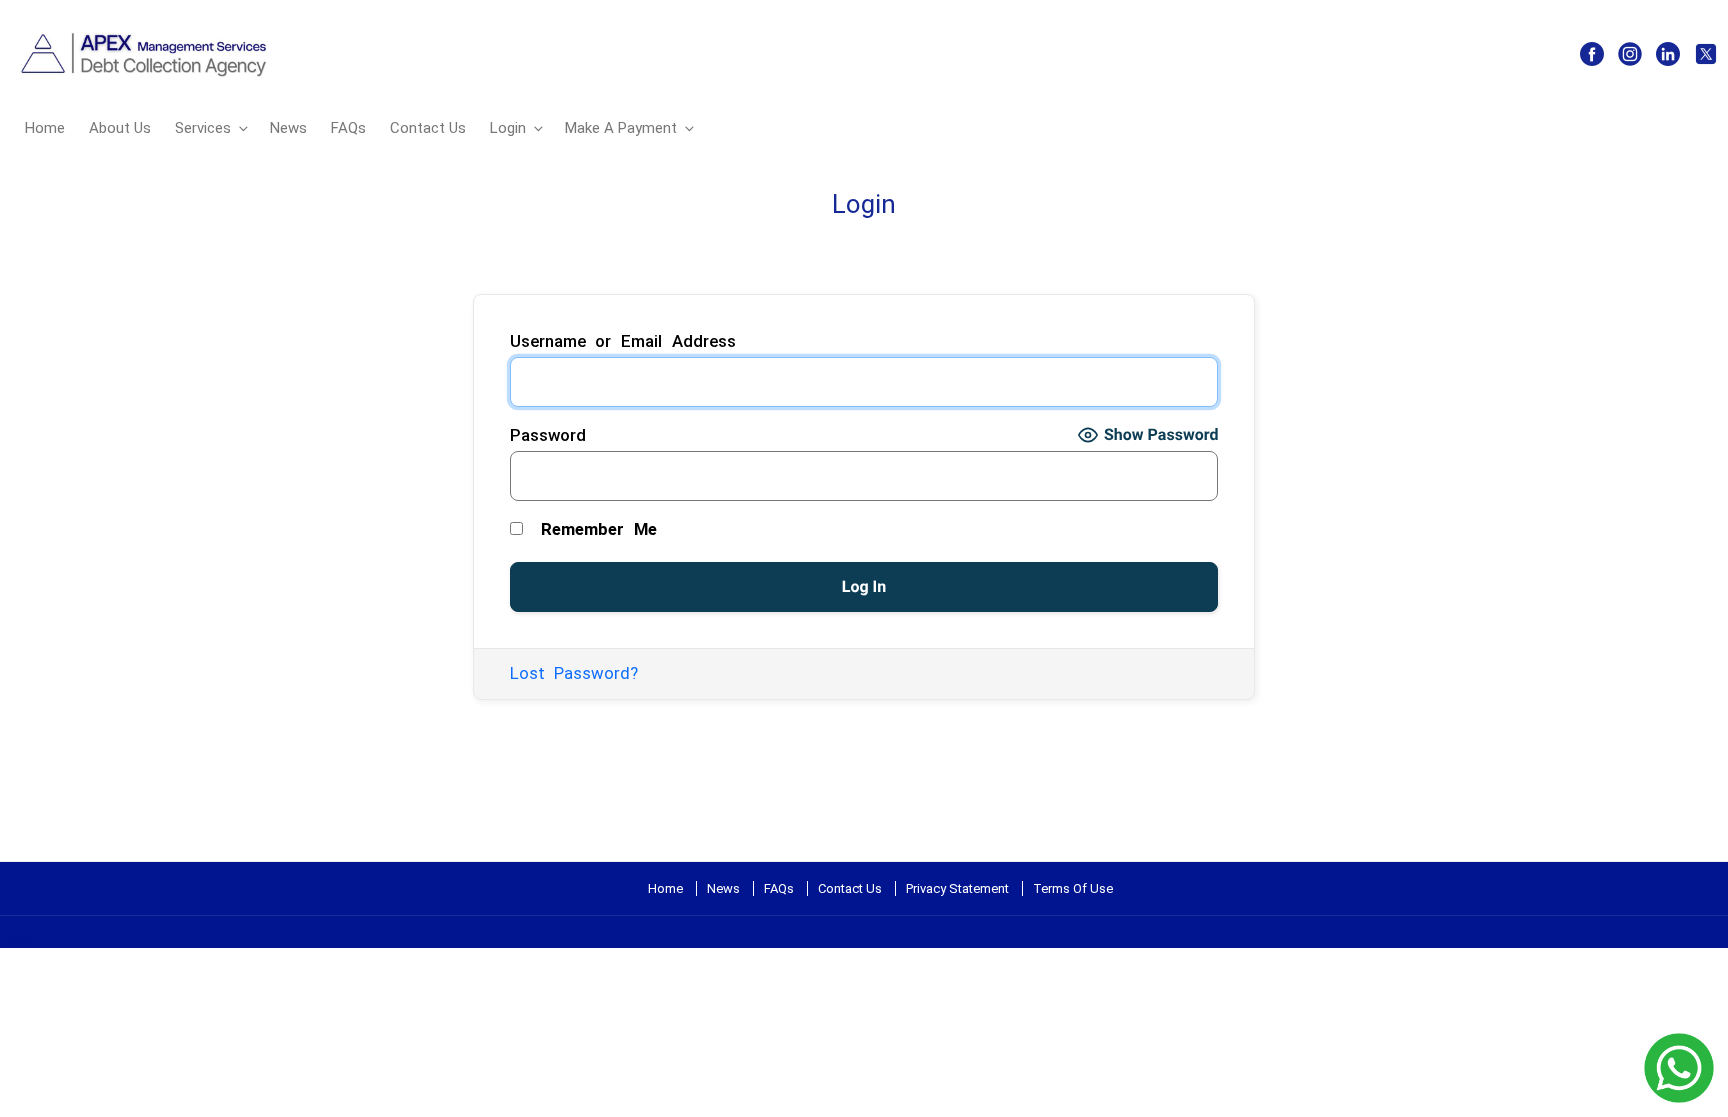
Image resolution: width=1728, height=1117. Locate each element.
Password (548, 435)
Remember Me (594, 529)
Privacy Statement (957, 888)
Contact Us (428, 128)
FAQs (348, 128)
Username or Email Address (623, 341)
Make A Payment (621, 128)
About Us (120, 128)
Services (203, 128)
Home (45, 128)
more (17, 937)
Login (508, 128)
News (288, 128)
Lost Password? (574, 673)
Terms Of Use (1073, 888)
